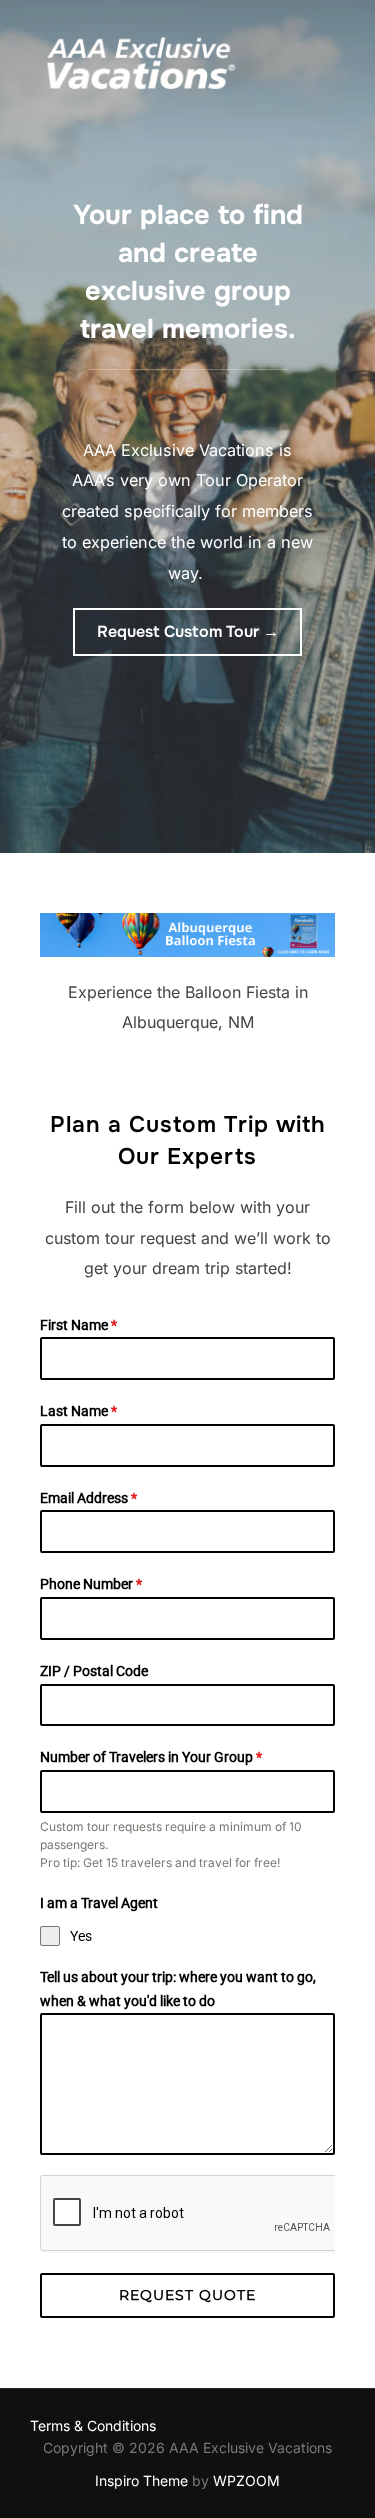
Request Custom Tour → (188, 631)
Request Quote (187, 2295)
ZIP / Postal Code (94, 1671)
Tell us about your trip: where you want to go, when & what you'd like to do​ (178, 1989)
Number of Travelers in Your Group (151, 1757)
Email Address (88, 1498)
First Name (78, 1325)
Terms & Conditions (93, 2425)
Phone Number (91, 1584)
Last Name (78, 1411)
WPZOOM (246, 2480)
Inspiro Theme (141, 2480)
